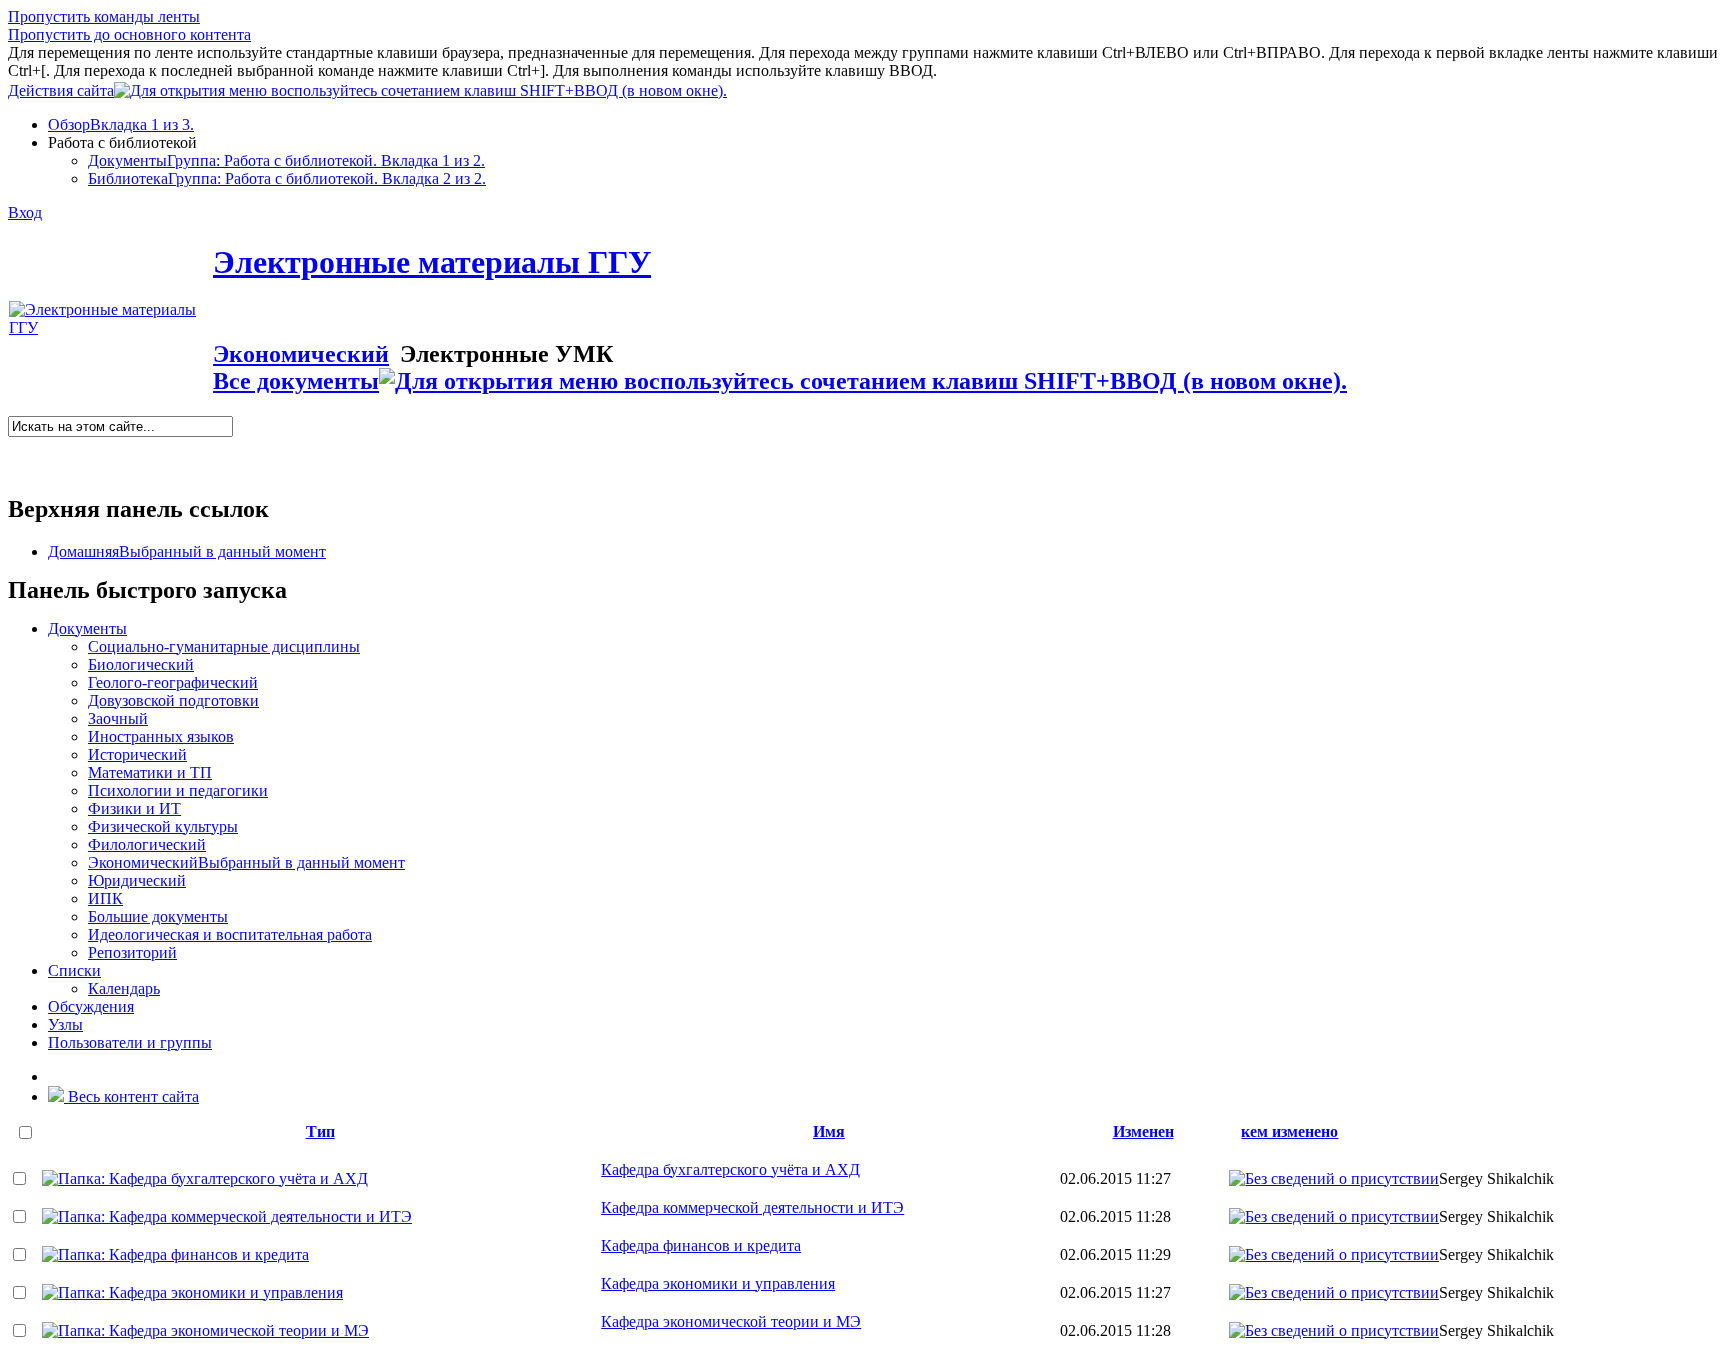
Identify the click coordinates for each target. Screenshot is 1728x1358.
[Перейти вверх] (744, 88)
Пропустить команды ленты (104, 16)
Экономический (301, 354)
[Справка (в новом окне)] (16, 463)
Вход (25, 212)
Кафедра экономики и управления (718, 1283)
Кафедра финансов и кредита (701, 1245)
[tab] (884, 125)
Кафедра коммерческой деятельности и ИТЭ (752, 1207)
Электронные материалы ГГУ (432, 262)
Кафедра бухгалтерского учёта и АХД (730, 1169)
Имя (829, 1131)
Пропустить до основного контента (129, 34)
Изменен (1143, 1131)
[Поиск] (14, 445)
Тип (320, 1131)
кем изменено (1289, 1131)
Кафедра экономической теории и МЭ (731, 1321)
